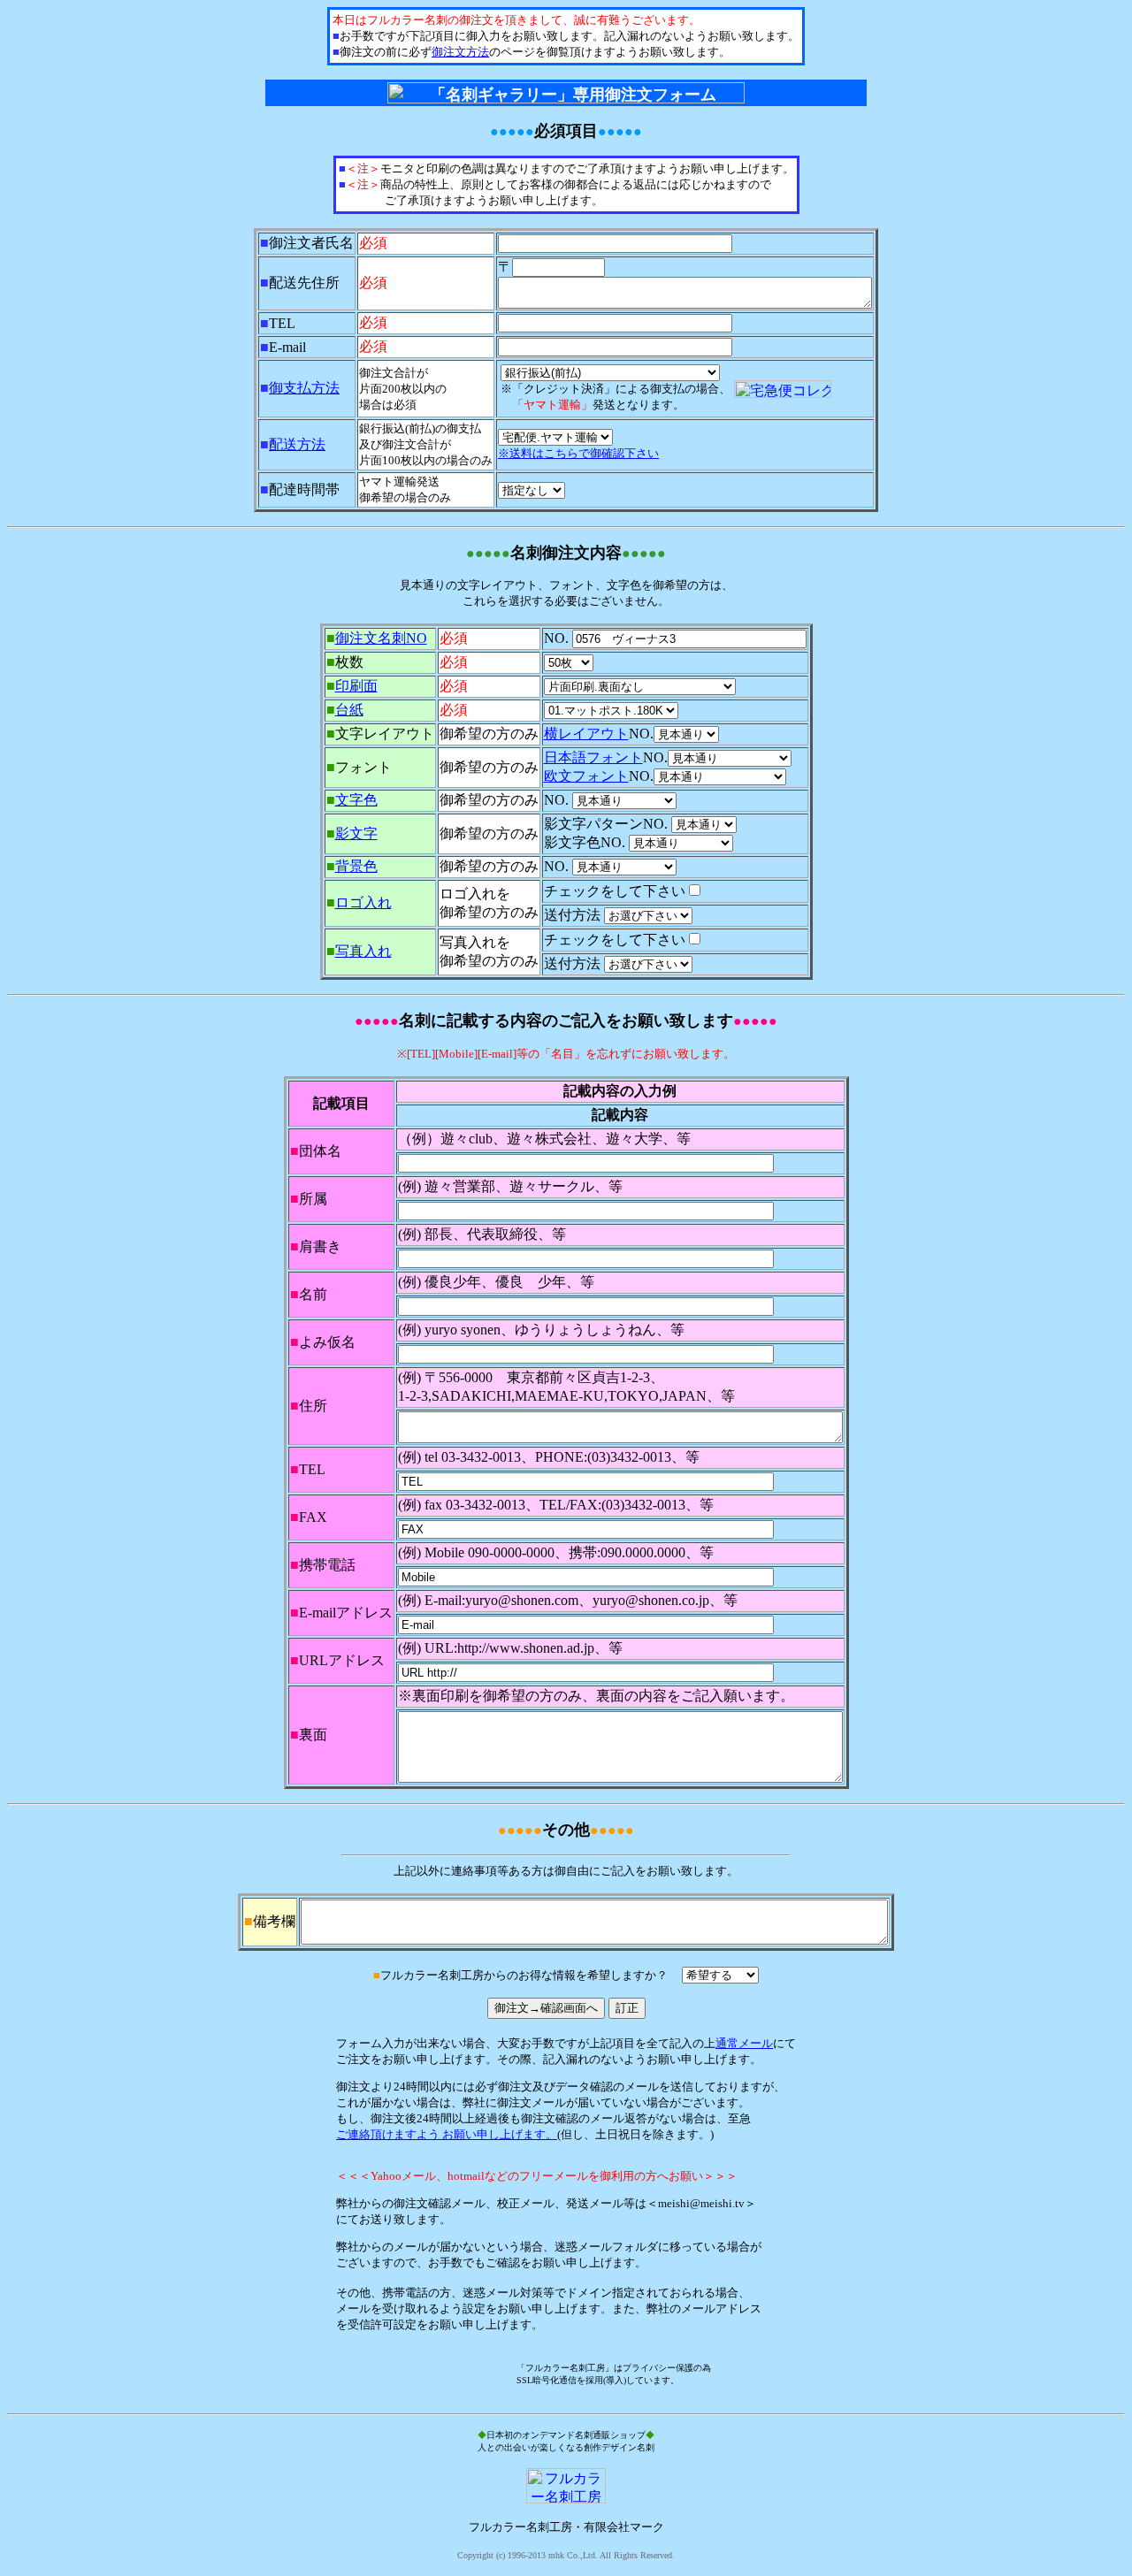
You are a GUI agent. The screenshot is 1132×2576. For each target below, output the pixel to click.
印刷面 (356, 686)
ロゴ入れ (363, 902)
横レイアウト (586, 734)
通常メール (744, 2043)
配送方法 (297, 444)
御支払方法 (304, 388)
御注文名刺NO (381, 638)
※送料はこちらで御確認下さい (578, 453)
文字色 (356, 800)
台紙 (349, 710)
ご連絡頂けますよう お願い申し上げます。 (447, 2134)
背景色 (356, 866)
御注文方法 (460, 52)
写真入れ (363, 951)
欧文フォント (586, 776)
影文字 (356, 833)
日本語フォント (593, 757)
